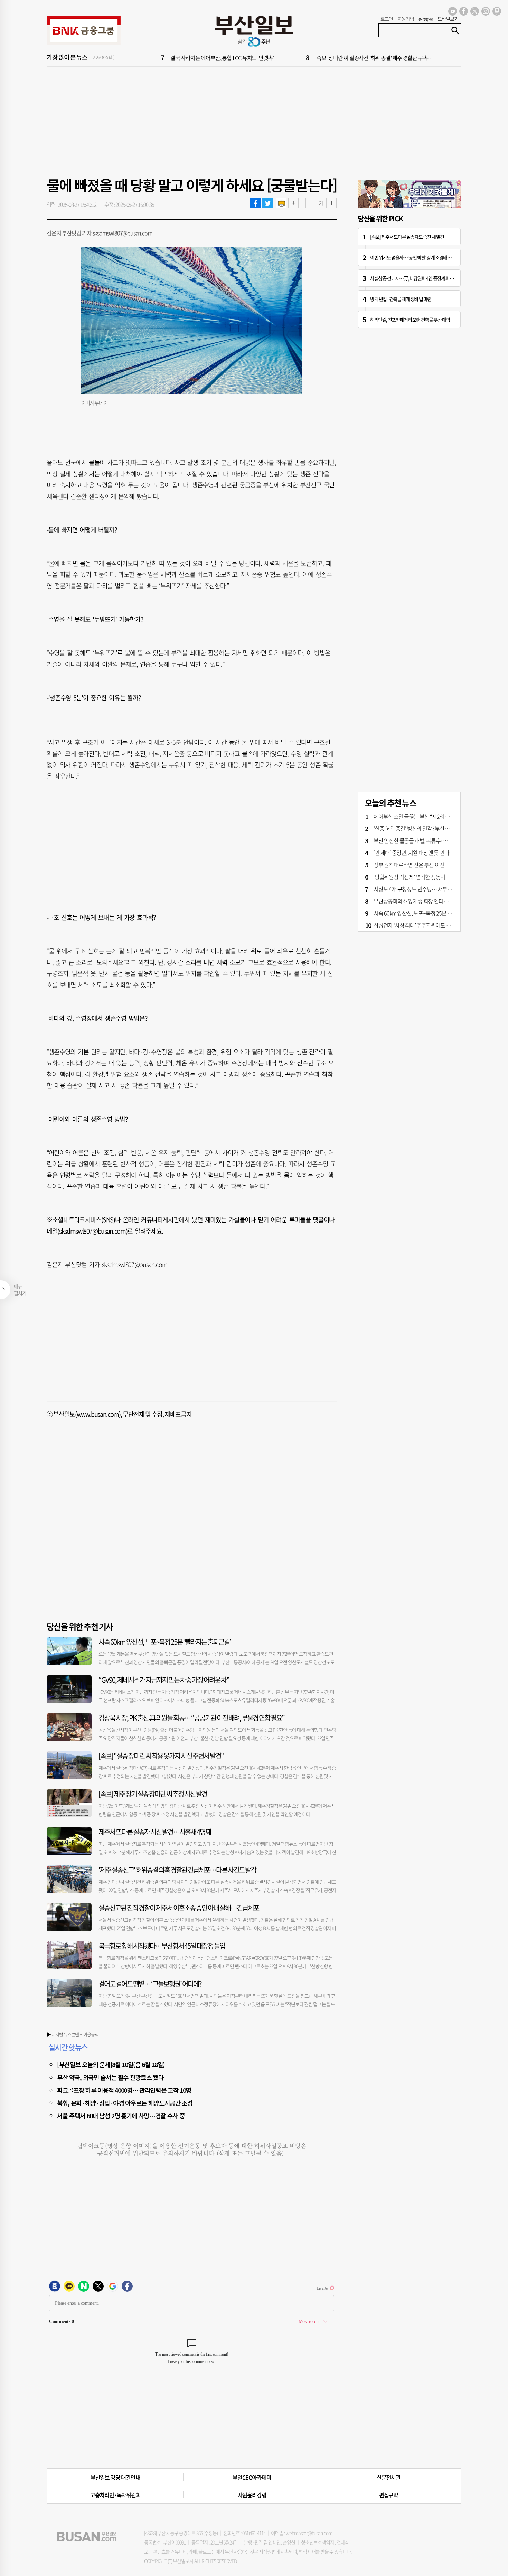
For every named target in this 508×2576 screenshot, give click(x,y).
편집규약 (389, 2495)
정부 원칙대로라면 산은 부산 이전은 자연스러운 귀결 (429, 865)
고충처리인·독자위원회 (115, 2495)
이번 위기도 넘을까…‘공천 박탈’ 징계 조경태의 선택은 (417, 257)
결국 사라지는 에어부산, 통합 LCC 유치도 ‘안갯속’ (222, 58)
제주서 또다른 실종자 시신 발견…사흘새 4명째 (155, 1832)
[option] (295, 58)
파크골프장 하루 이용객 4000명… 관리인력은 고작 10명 (124, 2090)
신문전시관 (389, 2477)
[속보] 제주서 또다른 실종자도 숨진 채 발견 (407, 237)
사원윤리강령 (252, 2495)
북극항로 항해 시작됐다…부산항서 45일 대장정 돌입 (162, 1946)
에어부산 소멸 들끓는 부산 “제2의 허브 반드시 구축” (428, 816)
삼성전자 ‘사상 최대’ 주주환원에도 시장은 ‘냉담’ (423, 925)
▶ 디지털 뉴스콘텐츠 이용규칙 (73, 2034)
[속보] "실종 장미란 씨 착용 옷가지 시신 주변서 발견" (161, 1756)
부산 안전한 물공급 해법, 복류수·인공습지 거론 (423, 840)
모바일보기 (448, 19)
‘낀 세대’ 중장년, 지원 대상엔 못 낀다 (411, 853)
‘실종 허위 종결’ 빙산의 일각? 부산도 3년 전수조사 (426, 828)
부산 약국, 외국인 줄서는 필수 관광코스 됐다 (110, 2077)
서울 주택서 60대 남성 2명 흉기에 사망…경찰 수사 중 (121, 2116)
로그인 (387, 19)
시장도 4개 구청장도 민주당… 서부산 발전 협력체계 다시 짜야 (439, 889)
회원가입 (406, 19)
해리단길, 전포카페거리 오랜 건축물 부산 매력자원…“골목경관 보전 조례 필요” (439, 320)
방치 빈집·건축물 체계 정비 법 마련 (401, 299)
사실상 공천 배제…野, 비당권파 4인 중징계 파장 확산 (416, 278)
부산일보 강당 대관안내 (115, 2477)
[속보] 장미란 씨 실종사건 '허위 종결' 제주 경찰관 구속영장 (376, 58)
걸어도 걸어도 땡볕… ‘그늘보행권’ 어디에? (150, 1984)
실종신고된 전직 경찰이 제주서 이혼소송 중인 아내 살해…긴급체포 (179, 1908)
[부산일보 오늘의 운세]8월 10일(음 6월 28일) (111, 2064)
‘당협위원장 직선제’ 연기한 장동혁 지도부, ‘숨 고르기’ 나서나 (437, 877)
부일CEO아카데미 (252, 2477)
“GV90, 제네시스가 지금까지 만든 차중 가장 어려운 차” (164, 1680)
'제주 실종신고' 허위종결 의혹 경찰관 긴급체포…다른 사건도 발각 (177, 1870)
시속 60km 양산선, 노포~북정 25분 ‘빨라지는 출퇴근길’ (165, 1642)
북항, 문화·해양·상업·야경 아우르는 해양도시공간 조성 (125, 2103)
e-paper (426, 19)
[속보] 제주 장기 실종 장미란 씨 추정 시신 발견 (153, 1794)
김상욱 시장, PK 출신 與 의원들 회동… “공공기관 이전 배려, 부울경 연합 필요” (191, 1718)
